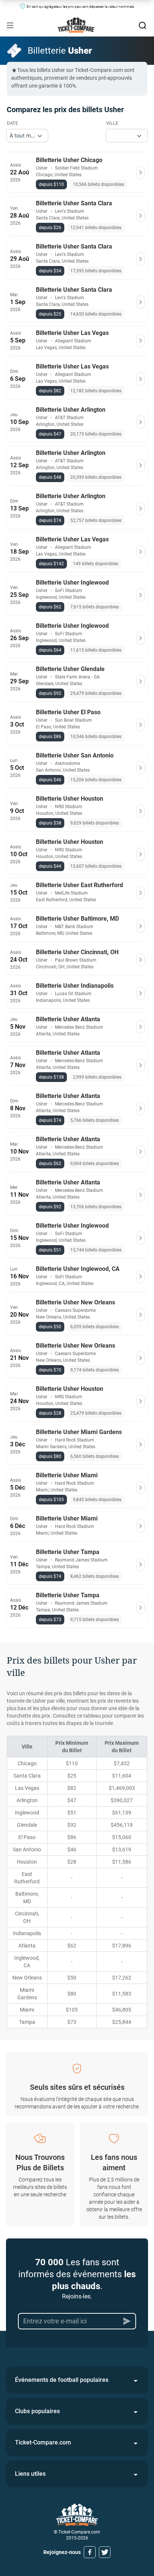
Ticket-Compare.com (43, 2442)
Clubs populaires (37, 2411)
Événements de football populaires (62, 2380)
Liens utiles (30, 2474)
